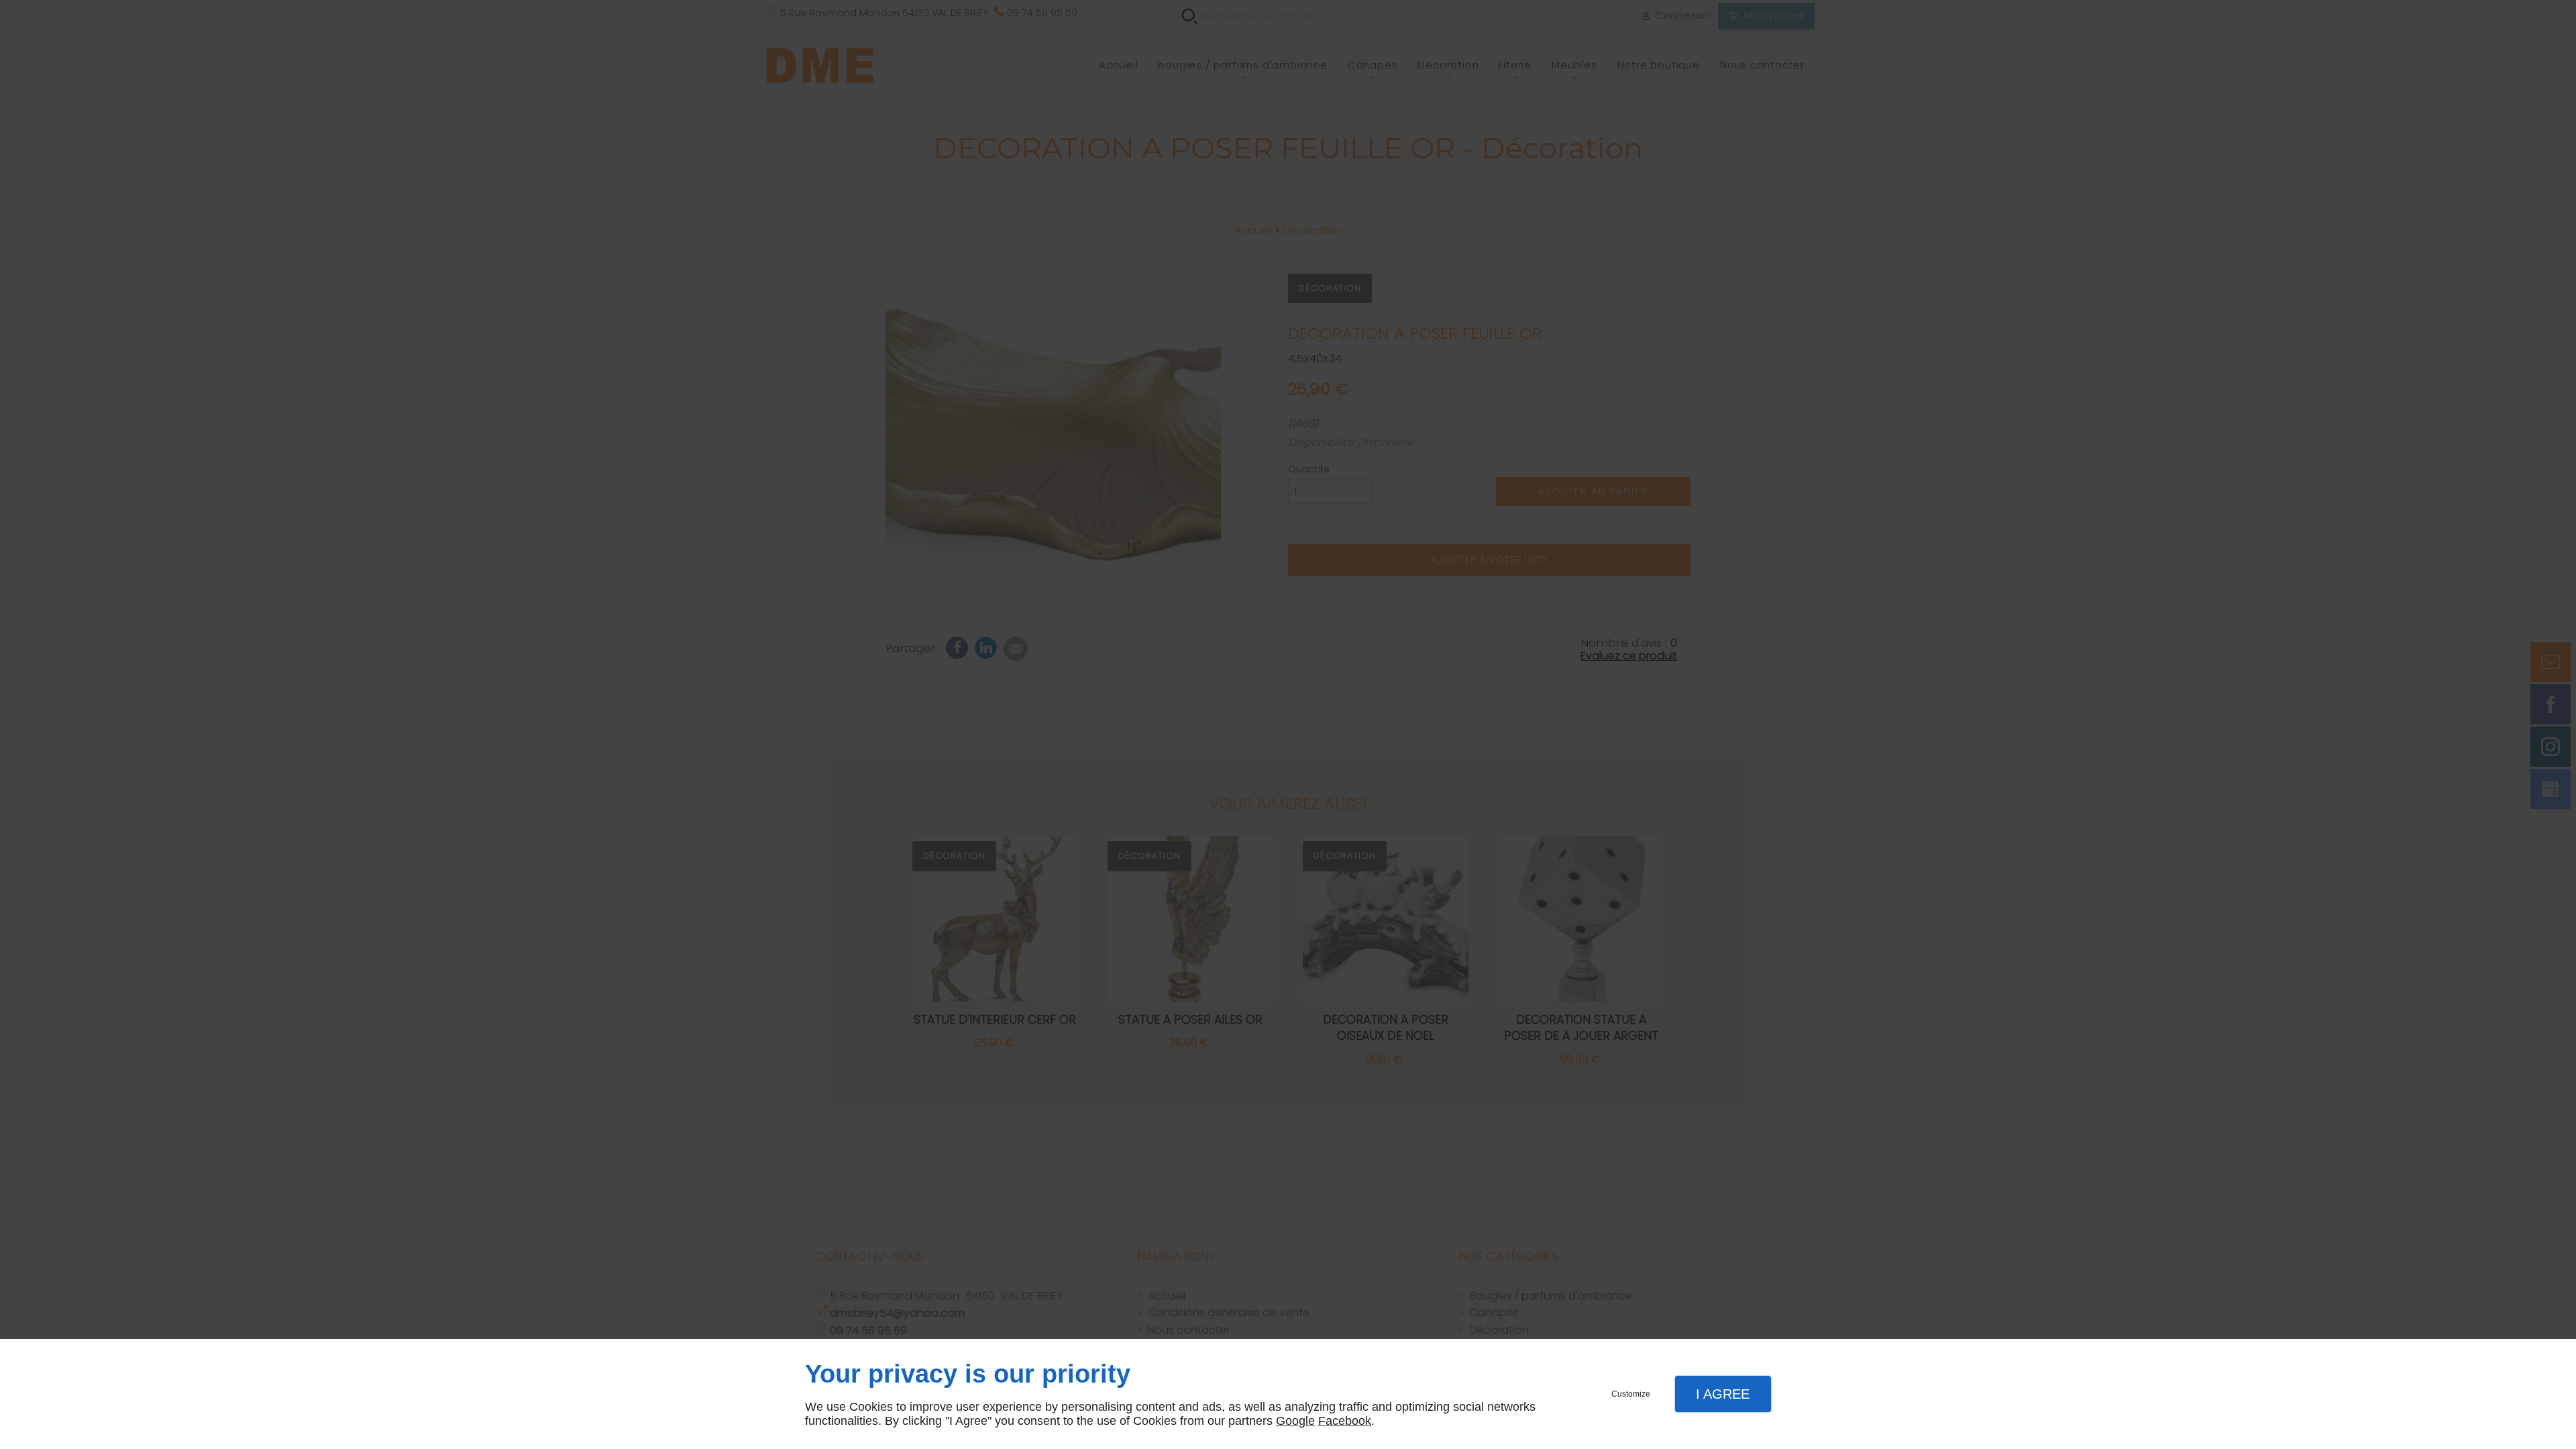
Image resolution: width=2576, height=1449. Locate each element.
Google (1295, 1421)
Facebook (1345, 1421)
